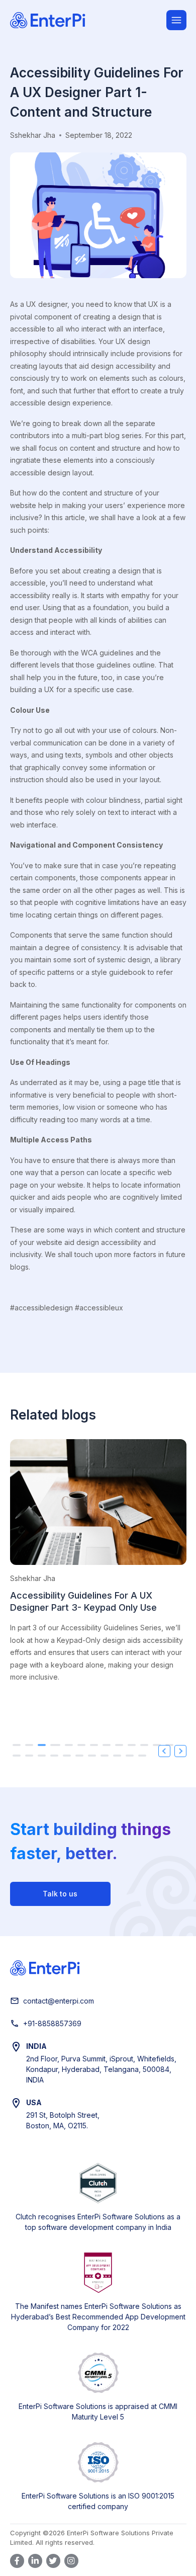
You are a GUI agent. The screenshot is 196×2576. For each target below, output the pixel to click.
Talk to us (60, 1894)
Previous (164, 1751)
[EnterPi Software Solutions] (88, 20)
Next (180, 1751)
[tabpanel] (98, 1568)
